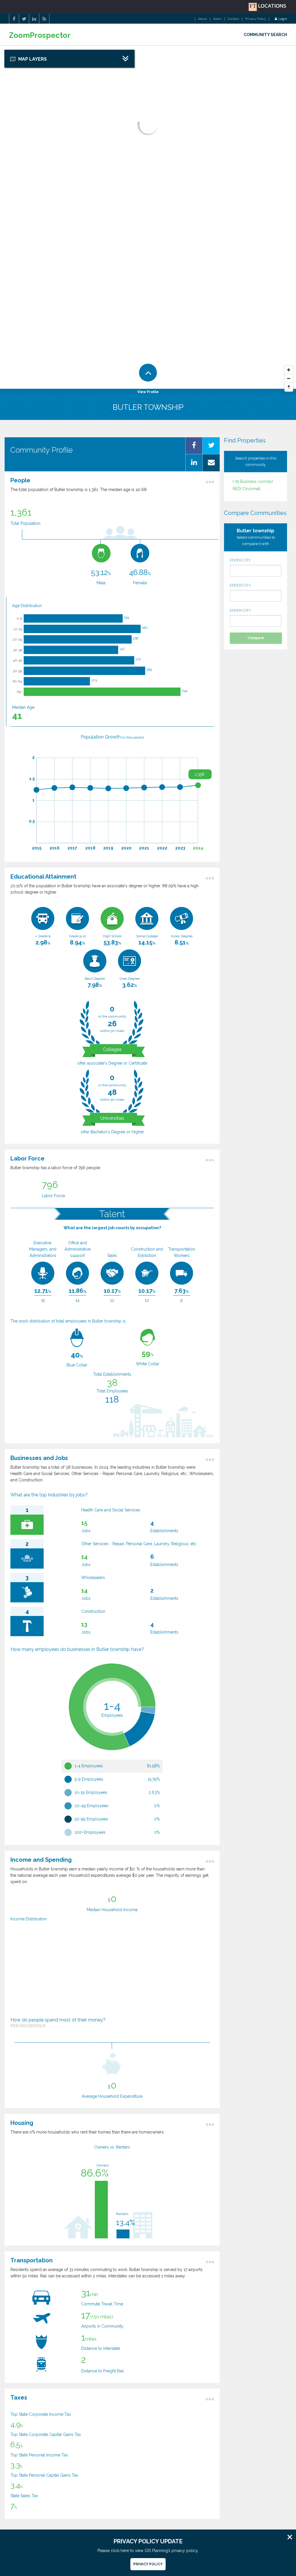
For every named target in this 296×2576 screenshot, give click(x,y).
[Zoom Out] (289, 379)
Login (283, 19)
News (217, 19)
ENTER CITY (240, 560)
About (202, 19)
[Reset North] (289, 387)
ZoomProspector (40, 35)
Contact (233, 19)
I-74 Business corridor (253, 481)
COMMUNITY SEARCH (265, 35)
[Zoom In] (289, 370)
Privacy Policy (256, 19)
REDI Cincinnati (247, 489)
